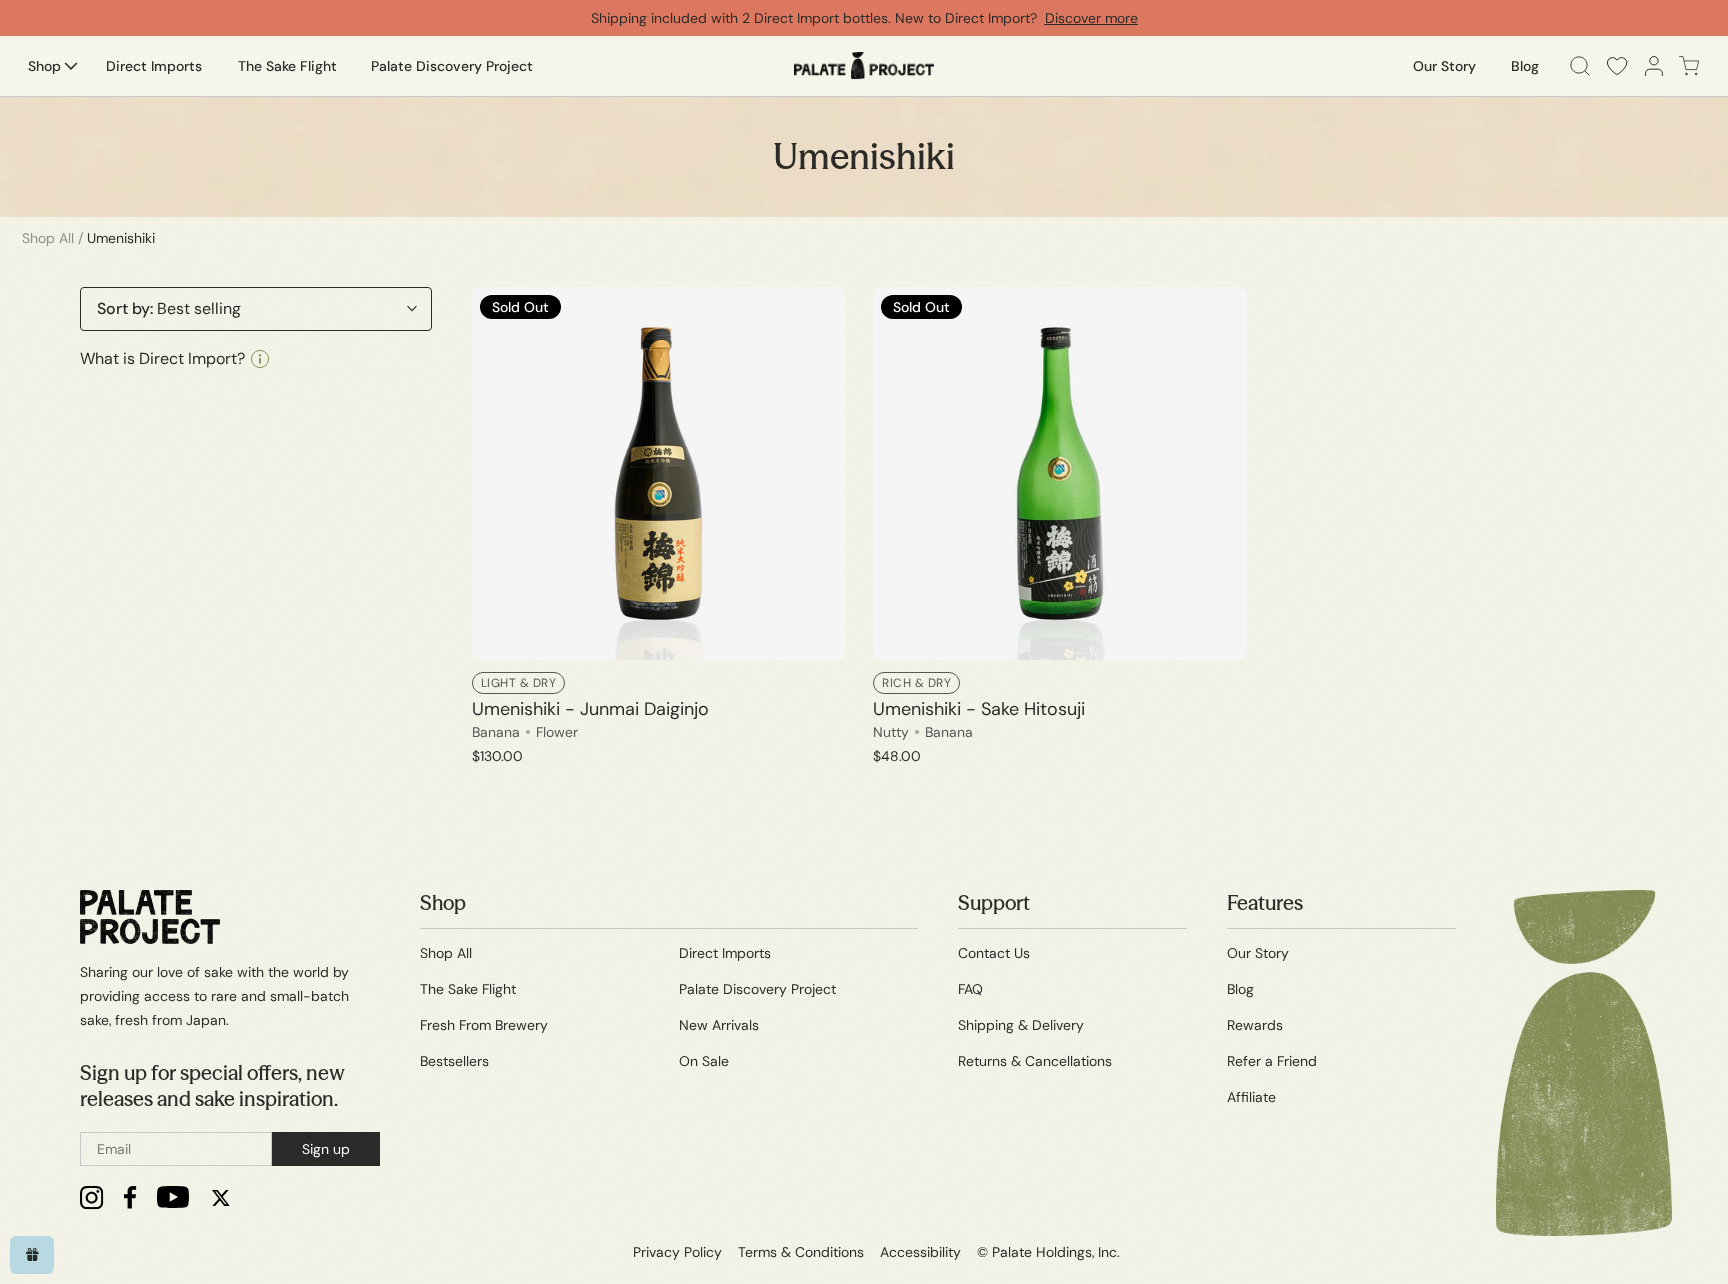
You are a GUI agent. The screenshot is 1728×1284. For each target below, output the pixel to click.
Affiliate (1251, 1097)
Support (994, 902)
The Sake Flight (468, 989)
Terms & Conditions (801, 1252)
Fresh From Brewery (484, 1025)
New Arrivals (719, 1025)
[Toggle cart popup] (1689, 66)
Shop (443, 902)
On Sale (704, 1061)
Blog (1240, 989)
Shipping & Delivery (1021, 1025)
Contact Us (994, 953)
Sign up (326, 1149)
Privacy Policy (677, 1252)
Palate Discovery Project (757, 989)
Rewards (1255, 1025)
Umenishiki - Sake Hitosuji (979, 709)
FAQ (970, 989)
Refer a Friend (1272, 1061)
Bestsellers (454, 1061)
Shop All (48, 238)
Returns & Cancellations (1035, 1061)
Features (1265, 902)
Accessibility (920, 1252)
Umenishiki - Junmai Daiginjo (590, 709)
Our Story (1258, 953)
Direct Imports (725, 953)
